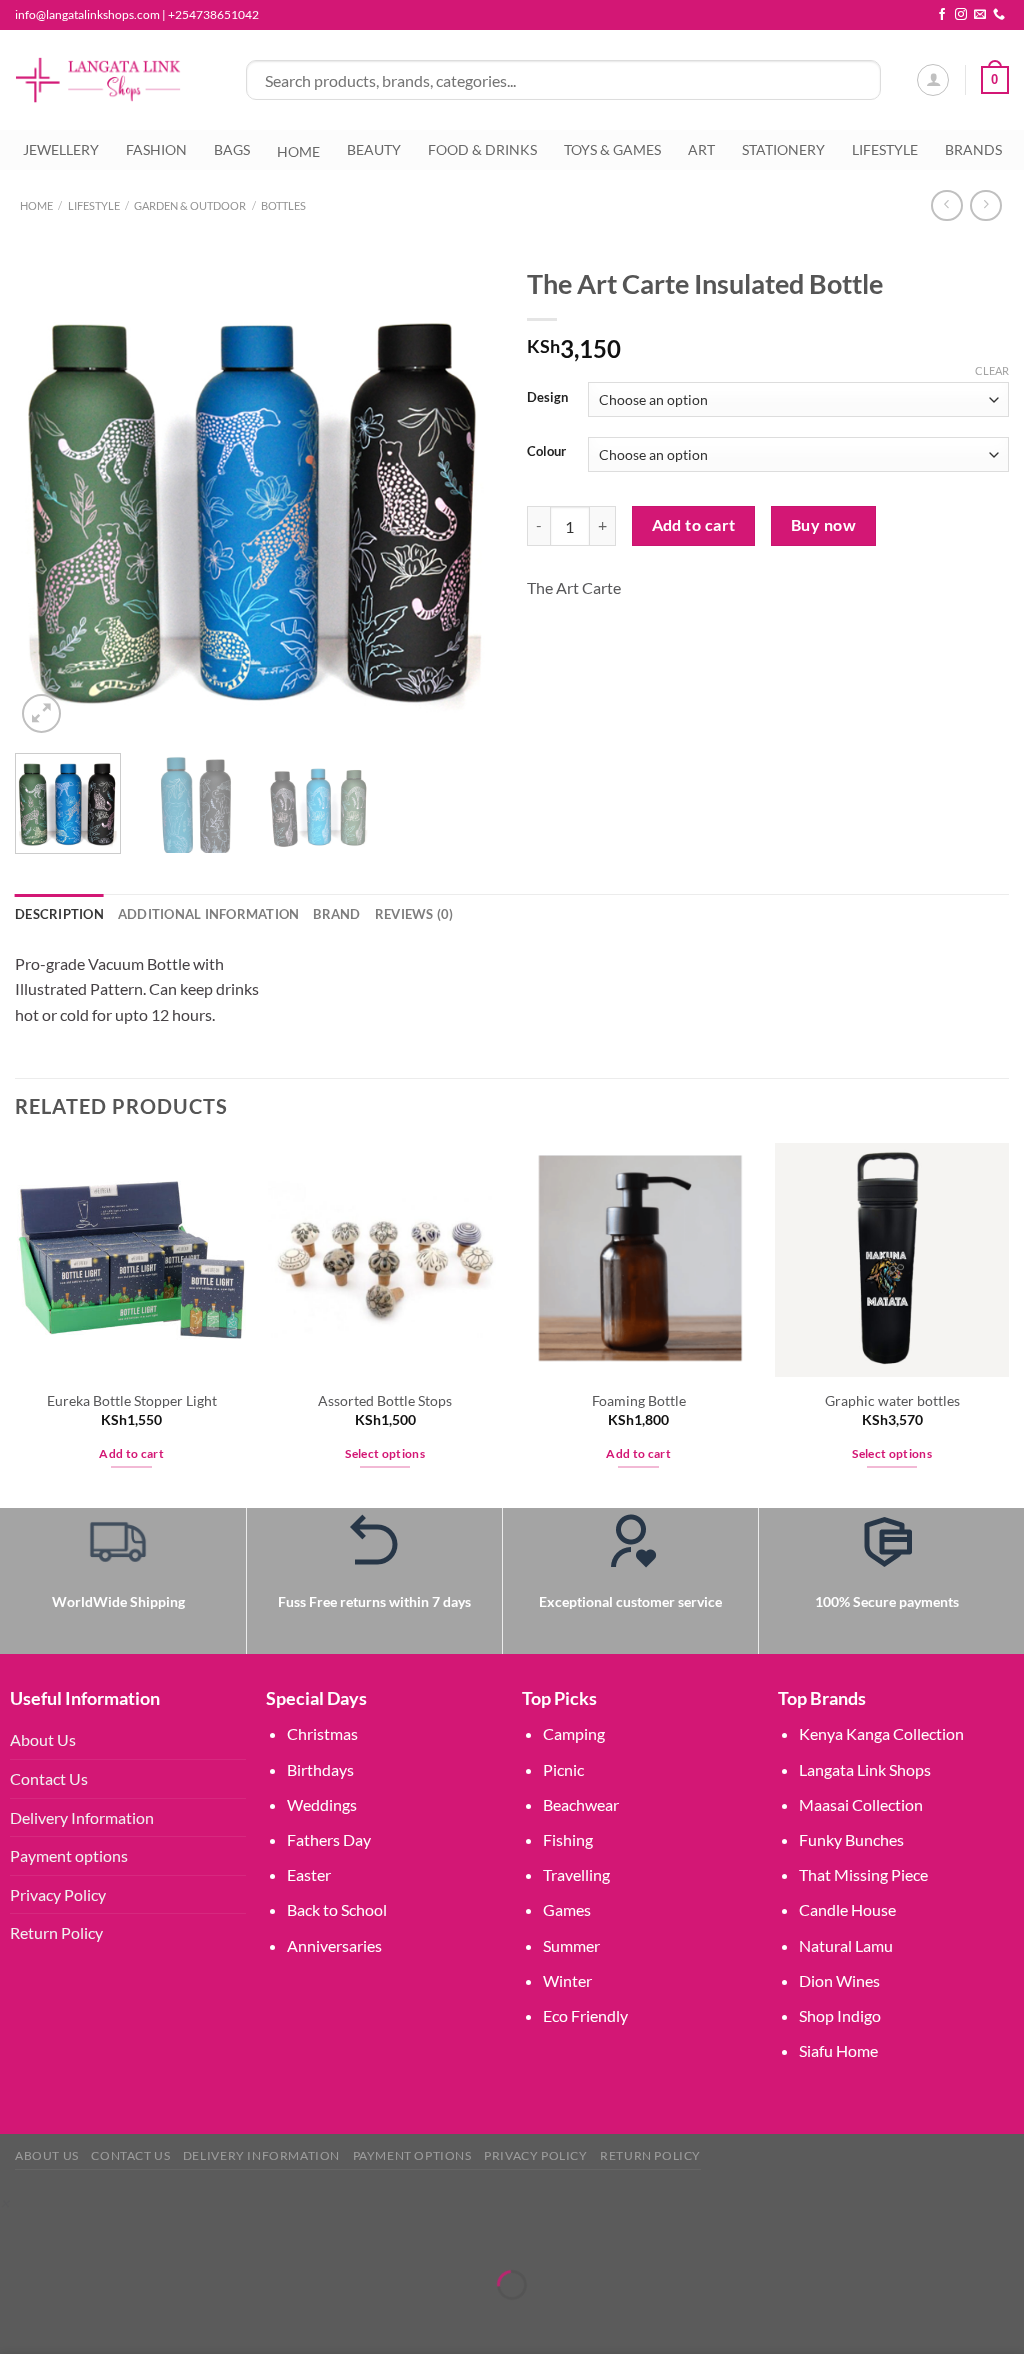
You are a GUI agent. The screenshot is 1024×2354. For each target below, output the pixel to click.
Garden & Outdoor (190, 205)
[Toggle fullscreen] (77, 2234)
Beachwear (581, 1804)
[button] (4, 2202)
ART (701, 149)
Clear (992, 370)
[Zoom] (41, 713)
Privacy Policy (58, 1894)
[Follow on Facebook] (942, 15)
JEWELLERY (61, 149)
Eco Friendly (585, 2015)
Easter (309, 1874)
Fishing (568, 1839)
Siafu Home (838, 2050)
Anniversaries (334, 1945)
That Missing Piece (863, 1874)
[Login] (933, 80)
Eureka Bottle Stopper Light (132, 1400)
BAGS (232, 149)
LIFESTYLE (885, 149)
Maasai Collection (861, 1804)
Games (567, 1909)
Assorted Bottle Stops (385, 1400)
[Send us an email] (980, 15)
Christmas (322, 1733)
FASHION (156, 149)
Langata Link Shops (865, 1769)
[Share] (134, 2234)
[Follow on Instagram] (961, 15)
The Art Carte (574, 587)
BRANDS (973, 149)
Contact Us (49, 1778)
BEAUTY (374, 149)
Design (547, 398)
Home (36, 205)
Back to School (337, 1909)
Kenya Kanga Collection (881, 1733)
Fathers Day (329, 1839)
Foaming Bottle (639, 1400)
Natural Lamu (846, 1945)
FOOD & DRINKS (482, 149)
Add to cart (694, 525)
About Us (43, 1739)
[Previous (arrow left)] (19, 2319)
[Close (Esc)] (192, 2234)
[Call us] (999, 15)
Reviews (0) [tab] (414, 914)
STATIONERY (783, 149)
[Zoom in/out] (19, 2234)
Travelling (576, 1874)
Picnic (563, 1769)
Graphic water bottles (892, 1400)
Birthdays (320, 1769)
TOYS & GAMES (612, 149)
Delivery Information (82, 1817)
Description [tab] (59, 914)
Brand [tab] (336, 914)
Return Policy (56, 1932)
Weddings (322, 1804)
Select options (385, 1453)
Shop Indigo (840, 2015)
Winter (567, 1980)
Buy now (823, 525)
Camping (574, 1733)
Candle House (847, 1909)
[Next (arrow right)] (77, 2319)
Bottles (283, 205)
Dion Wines (839, 1980)
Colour (546, 452)
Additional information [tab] (209, 914)
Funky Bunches (851, 1839)
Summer (571, 1945)
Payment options (69, 1855)
